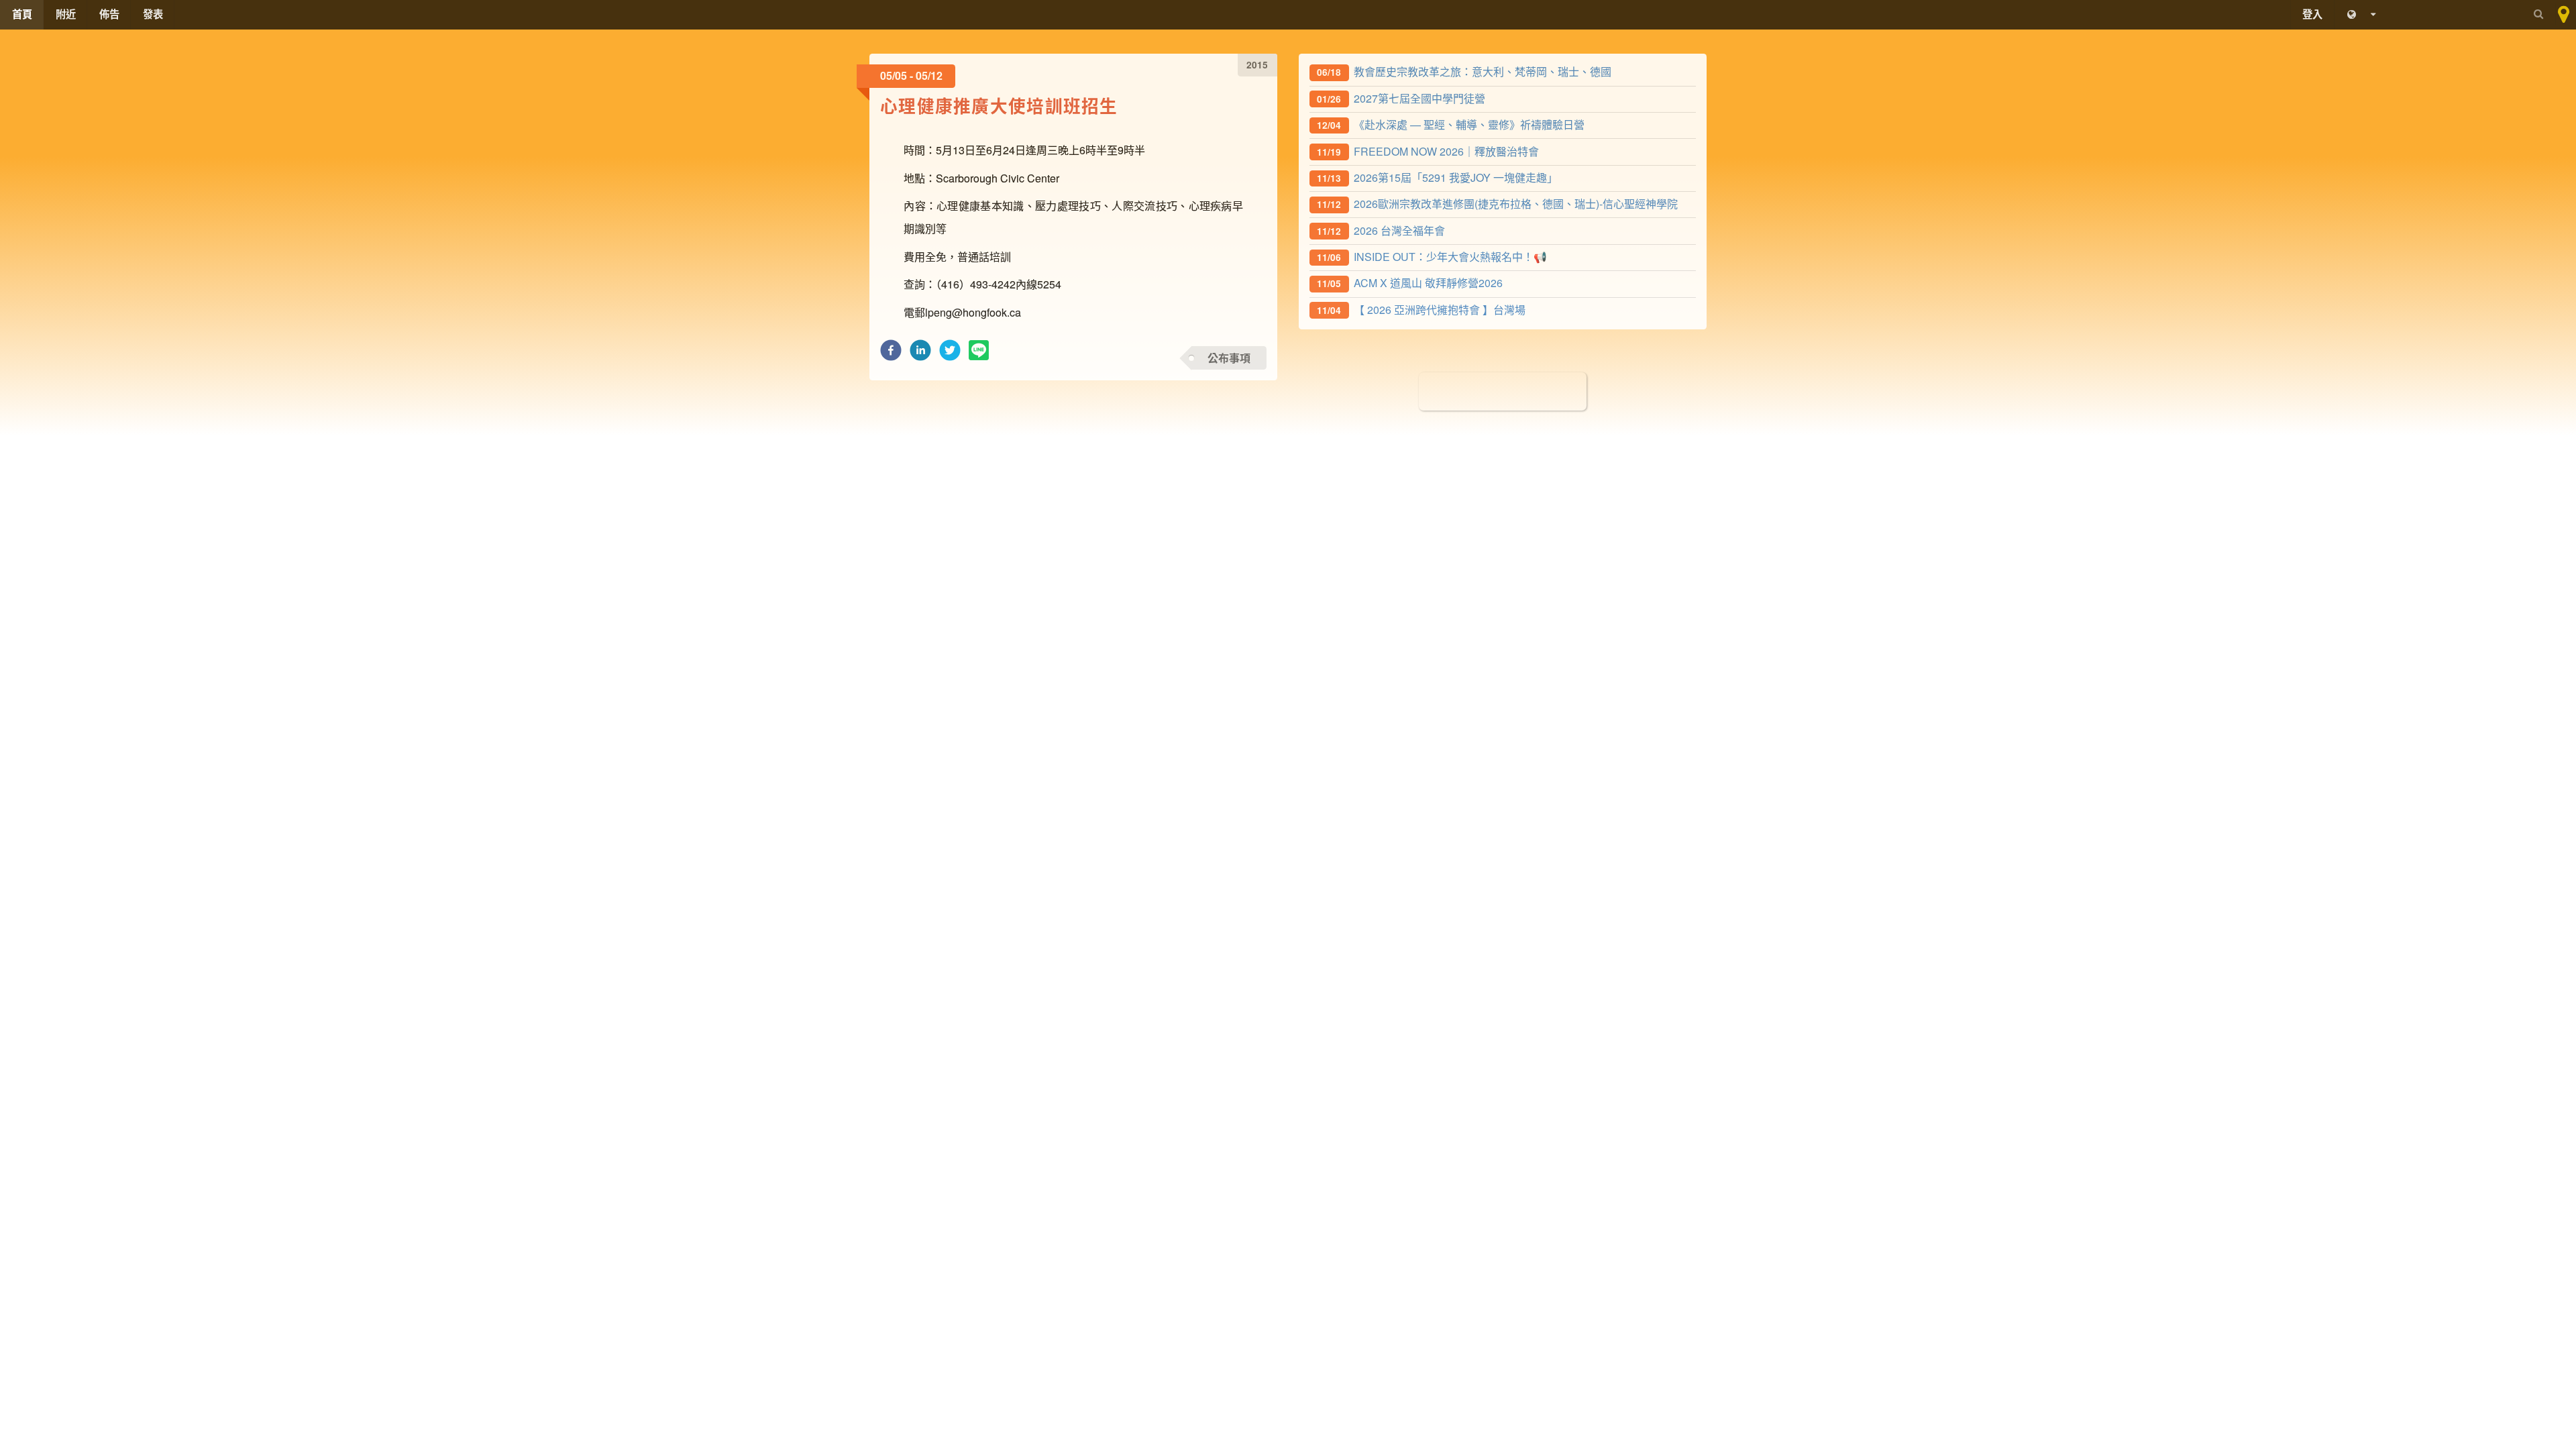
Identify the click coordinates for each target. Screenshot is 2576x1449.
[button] (891, 354)
